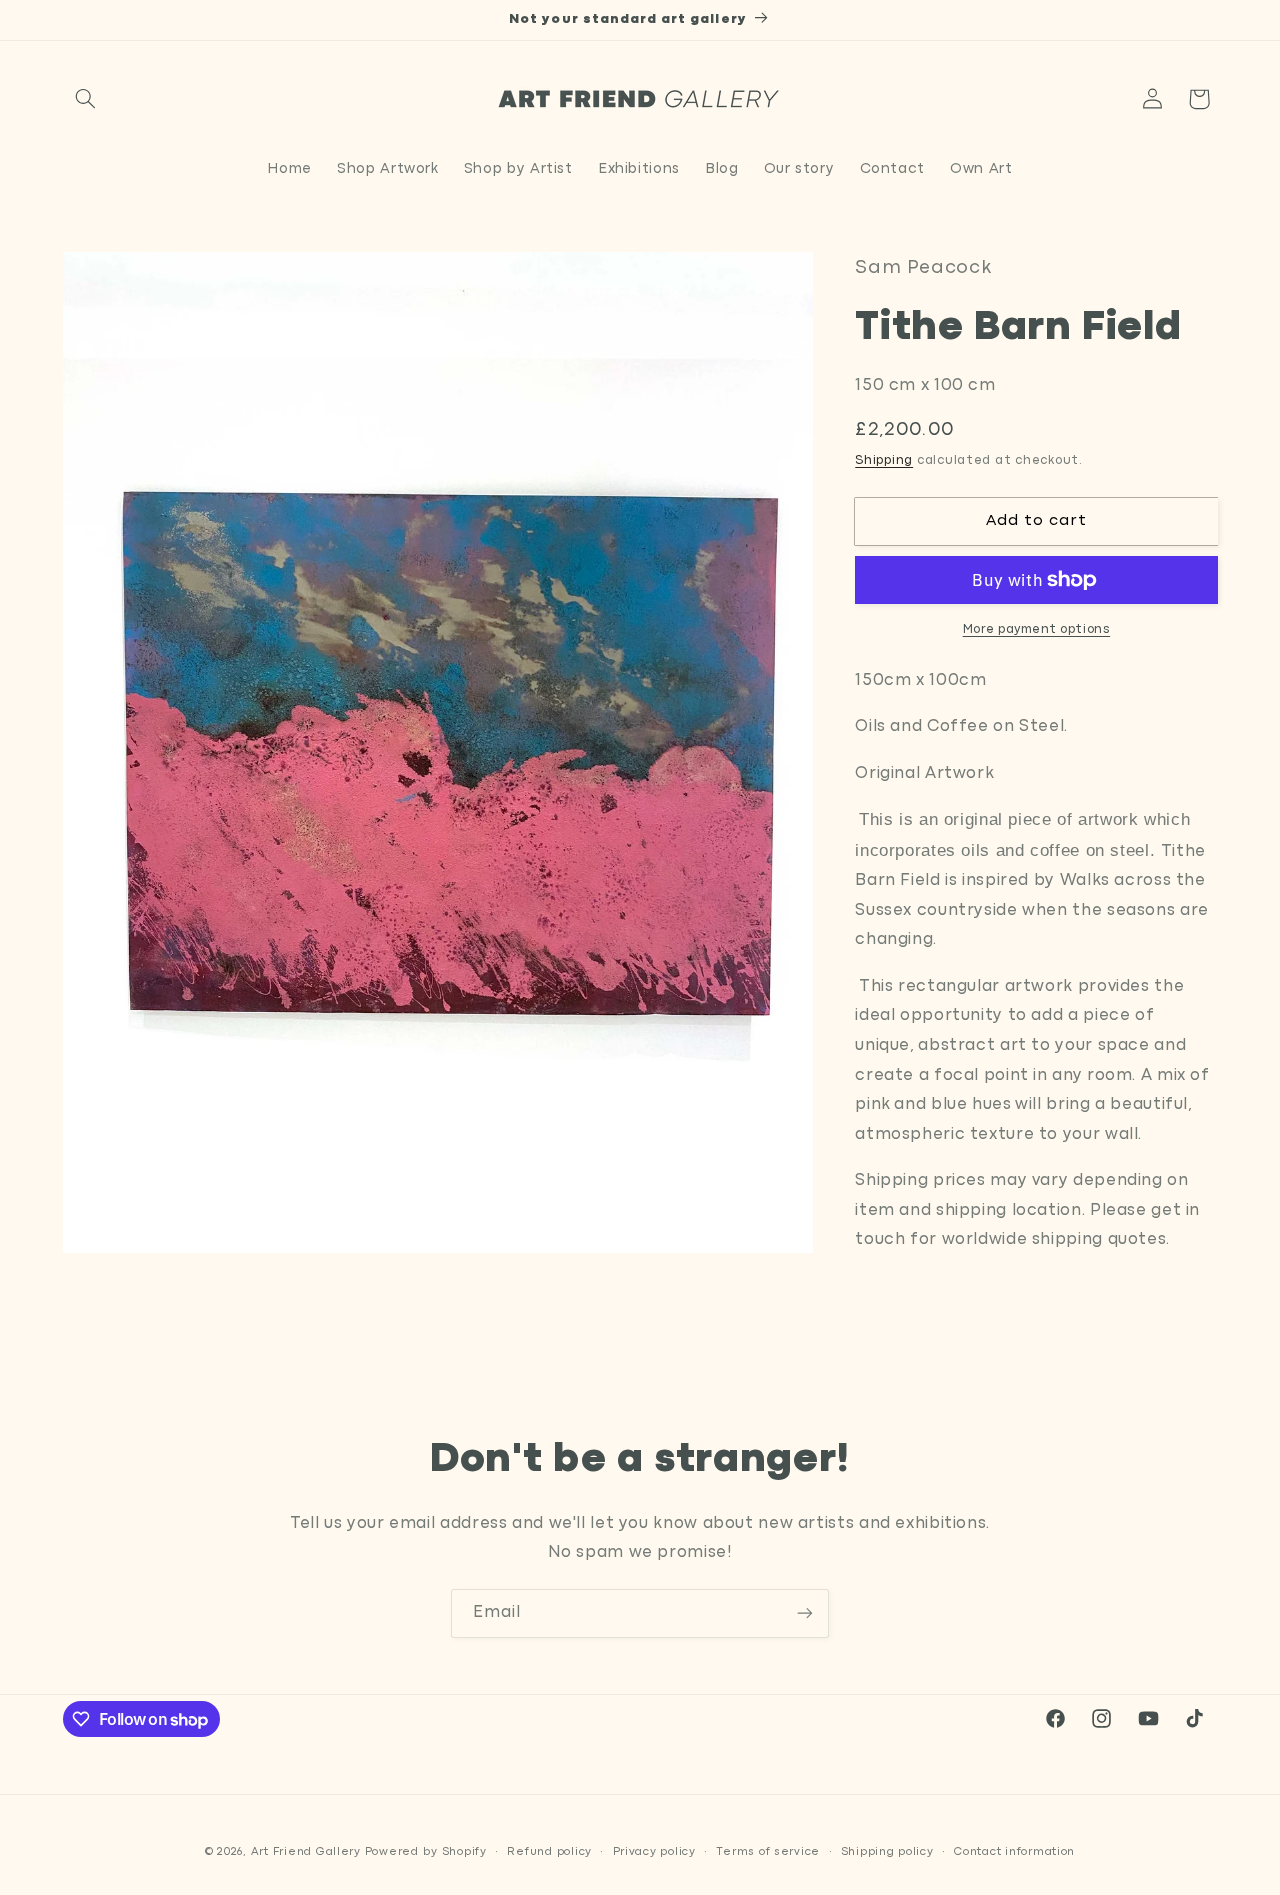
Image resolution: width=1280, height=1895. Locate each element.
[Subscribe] (805, 1613)
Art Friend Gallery (306, 1852)
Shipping (884, 460)
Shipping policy (887, 1852)
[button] (86, 99)
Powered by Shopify (426, 1852)
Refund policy (549, 1852)
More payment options (1037, 629)
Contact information (1014, 1852)
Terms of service (768, 1852)
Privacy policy (654, 1852)
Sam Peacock (923, 268)
